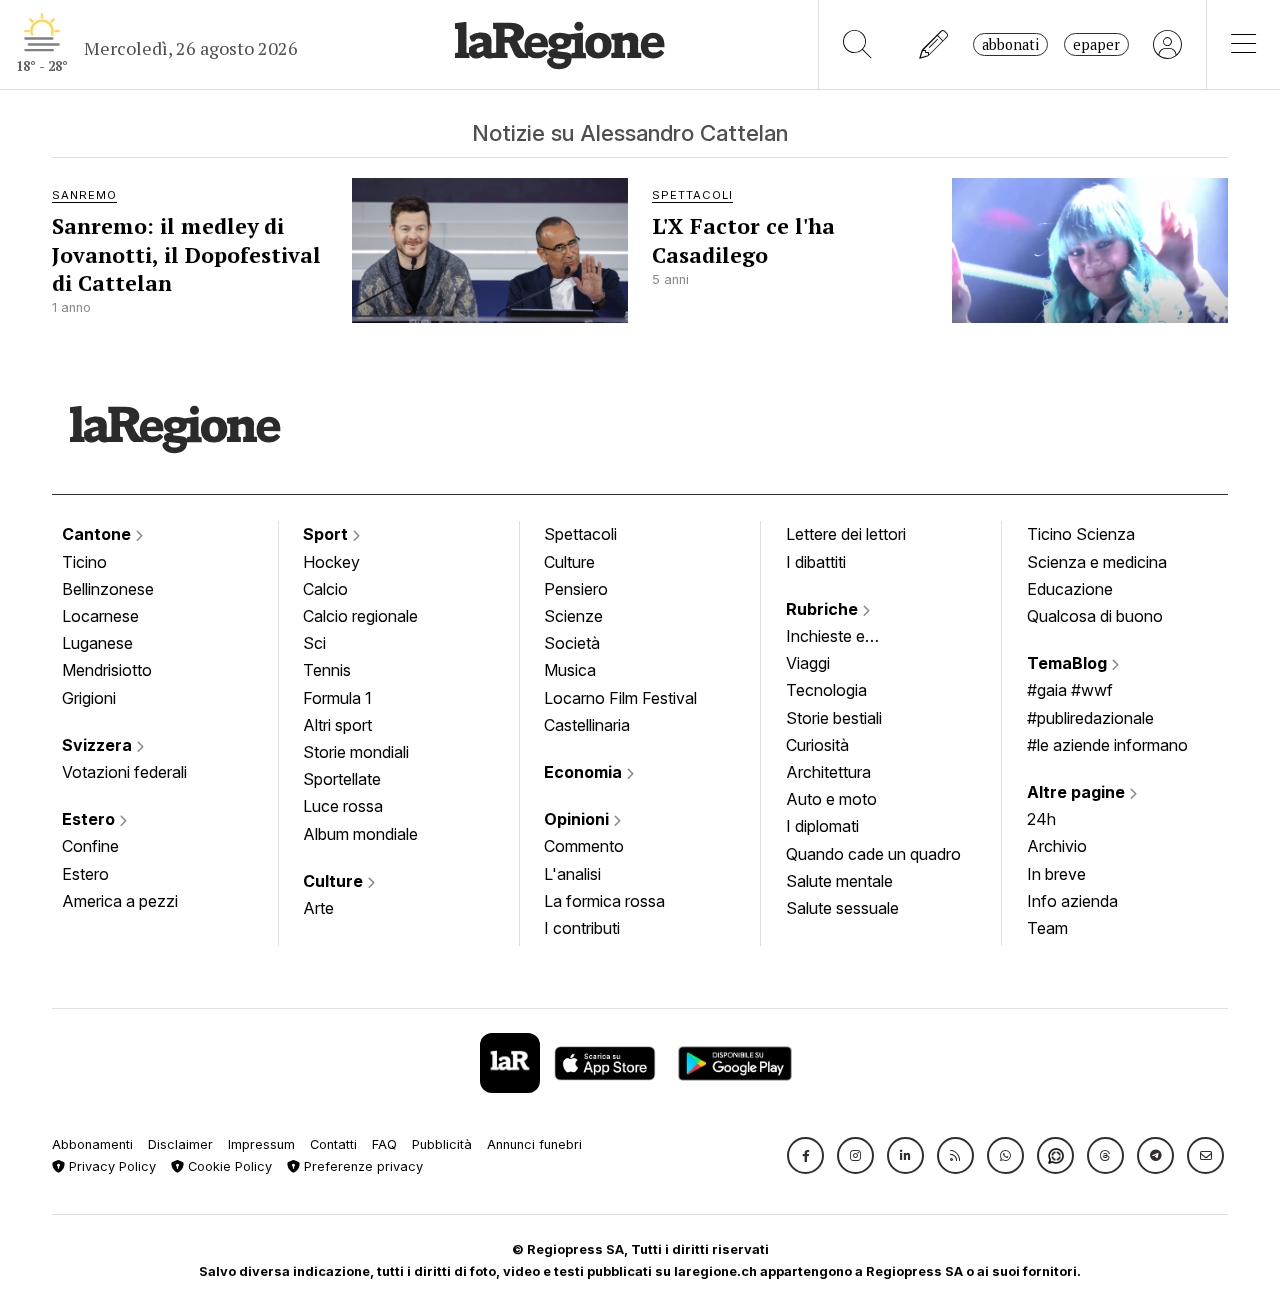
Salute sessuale (842, 908)
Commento (584, 846)
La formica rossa (604, 901)
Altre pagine (1078, 792)
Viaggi (808, 663)
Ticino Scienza (1081, 534)
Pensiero (576, 589)
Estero (90, 819)
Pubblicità (442, 1144)
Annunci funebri (534, 1144)
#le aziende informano (1107, 745)
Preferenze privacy (361, 1166)
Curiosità (817, 745)
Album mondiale (360, 834)
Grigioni (89, 698)
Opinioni (578, 819)
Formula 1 (337, 698)
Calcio (325, 589)
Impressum (261, 1144)
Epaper (1096, 44)
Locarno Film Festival (620, 698)
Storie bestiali (834, 718)
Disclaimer (180, 1144)
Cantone (98, 534)
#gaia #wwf (1070, 690)
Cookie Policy (228, 1166)
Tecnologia (826, 690)
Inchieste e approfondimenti (845, 638)
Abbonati (1010, 44)
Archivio (1057, 846)
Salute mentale (839, 881)
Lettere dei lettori (846, 534)
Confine (90, 846)
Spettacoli (580, 534)
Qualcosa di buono (1095, 616)
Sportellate (342, 779)
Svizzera (99, 745)
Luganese (97, 643)
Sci (314, 643)
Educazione (1070, 589)
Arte (318, 908)
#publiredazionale (1090, 718)
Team (1047, 928)
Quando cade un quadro (873, 854)
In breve (1056, 874)
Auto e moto (831, 799)
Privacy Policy (110, 1166)
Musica (570, 670)
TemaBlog (1069, 663)
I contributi (582, 928)
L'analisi (572, 874)
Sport (327, 534)
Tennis (327, 670)
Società (572, 643)
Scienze (573, 616)
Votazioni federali (124, 772)
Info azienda (1072, 901)
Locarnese (100, 616)
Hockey (331, 562)
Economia (585, 772)
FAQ (384, 1144)
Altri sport (337, 725)
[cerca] (857, 44)
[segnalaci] (934, 44)
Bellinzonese (108, 589)
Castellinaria (587, 725)
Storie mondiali (356, 752)
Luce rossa (343, 806)
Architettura (828, 772)
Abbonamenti (92, 1144)
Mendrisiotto (107, 670)
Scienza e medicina (1097, 562)
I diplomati (822, 826)
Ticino (84, 562)
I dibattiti (816, 562)
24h (1041, 819)
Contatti (333, 1144)
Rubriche (824, 609)
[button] (805, 1155)
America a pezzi (120, 901)
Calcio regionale (360, 616)
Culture (335, 881)
